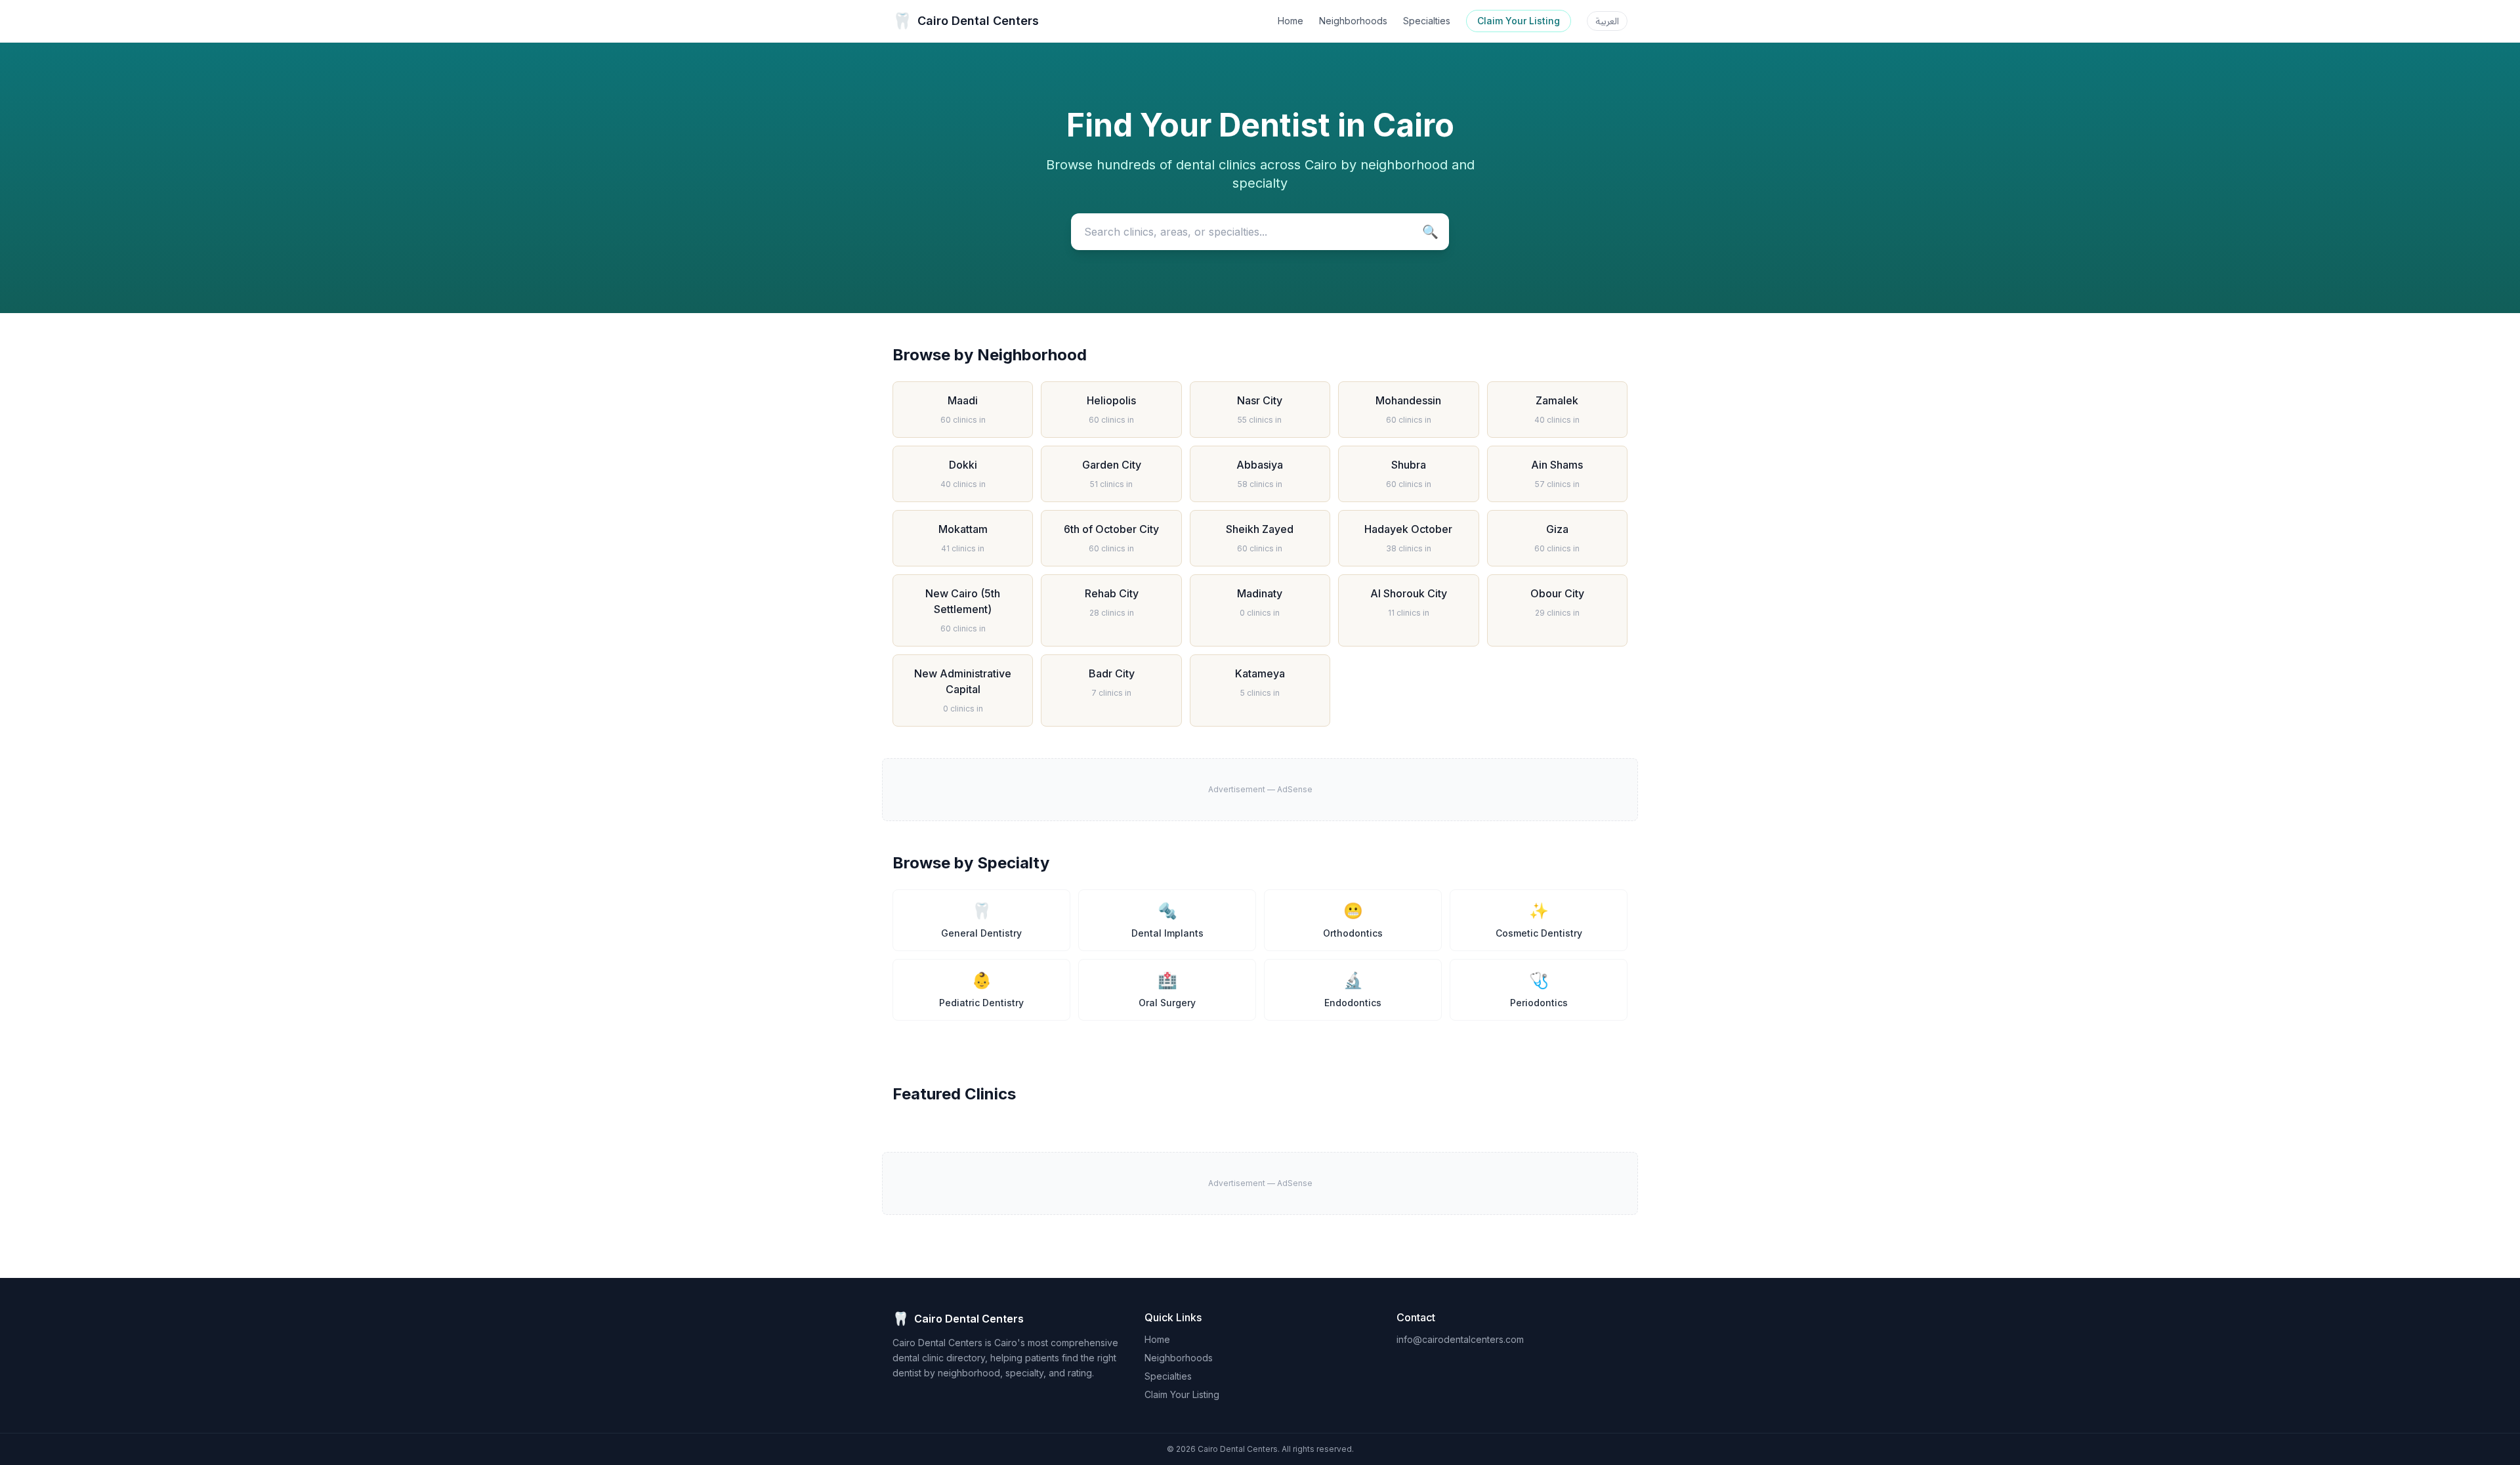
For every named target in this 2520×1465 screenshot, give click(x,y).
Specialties (1427, 21)
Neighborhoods (1353, 21)
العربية (1607, 21)
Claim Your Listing (1519, 21)
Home (1291, 21)
